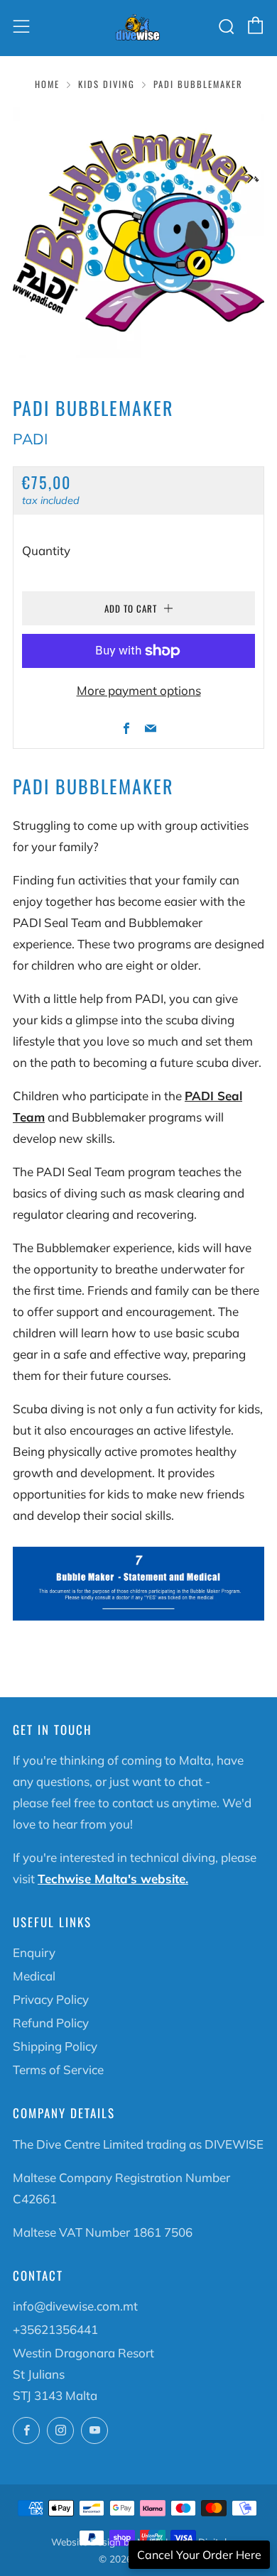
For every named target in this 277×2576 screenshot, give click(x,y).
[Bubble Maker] (138, 1582)
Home (47, 84)
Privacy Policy (51, 1999)
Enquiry (34, 1952)
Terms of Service (58, 2070)
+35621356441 (55, 2329)
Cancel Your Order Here (199, 2555)
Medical (34, 1976)
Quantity (46, 550)
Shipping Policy (55, 2046)
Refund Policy (51, 2023)
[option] (138, 233)
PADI (30, 439)
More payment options (139, 690)
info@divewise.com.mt (75, 2306)
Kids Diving (107, 84)
